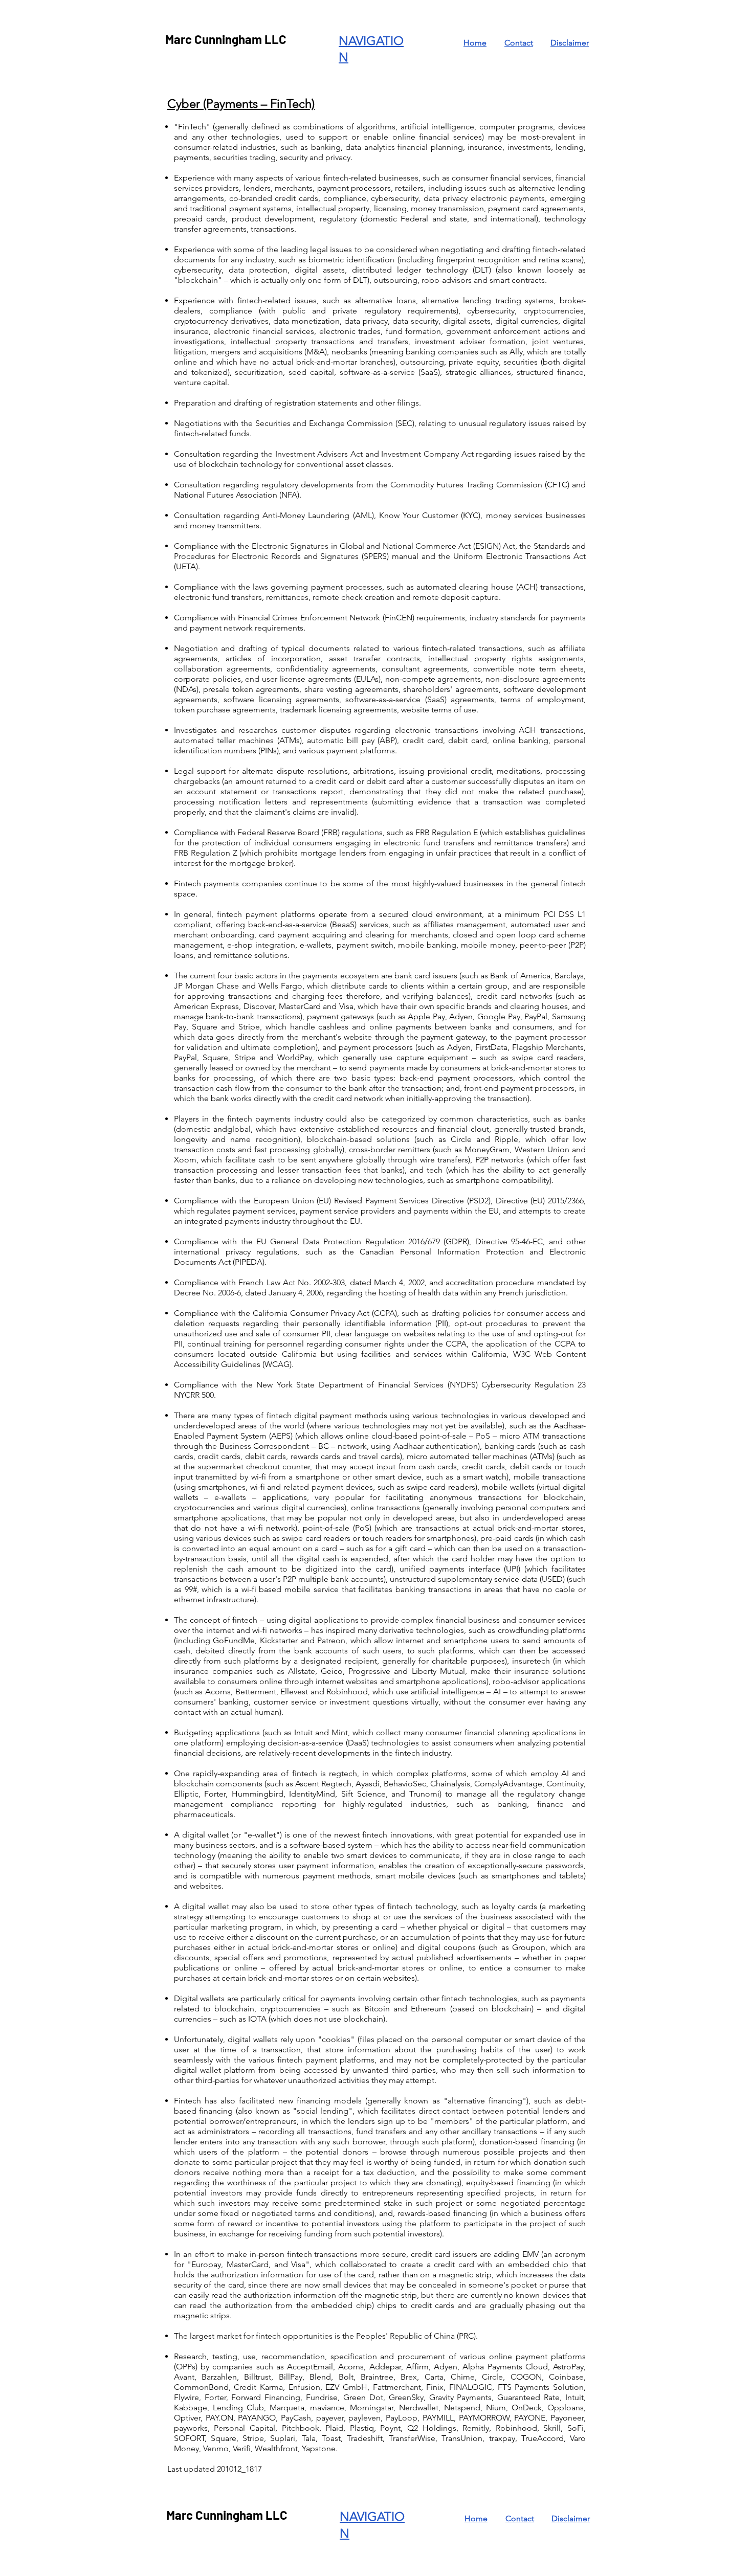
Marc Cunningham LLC (226, 39)
